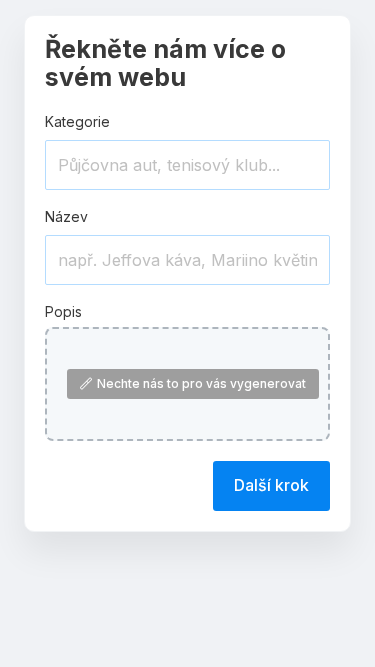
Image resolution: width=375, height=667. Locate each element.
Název (66, 216)
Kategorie (77, 121)
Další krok (271, 485)
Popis (63, 311)
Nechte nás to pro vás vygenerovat (201, 383)
